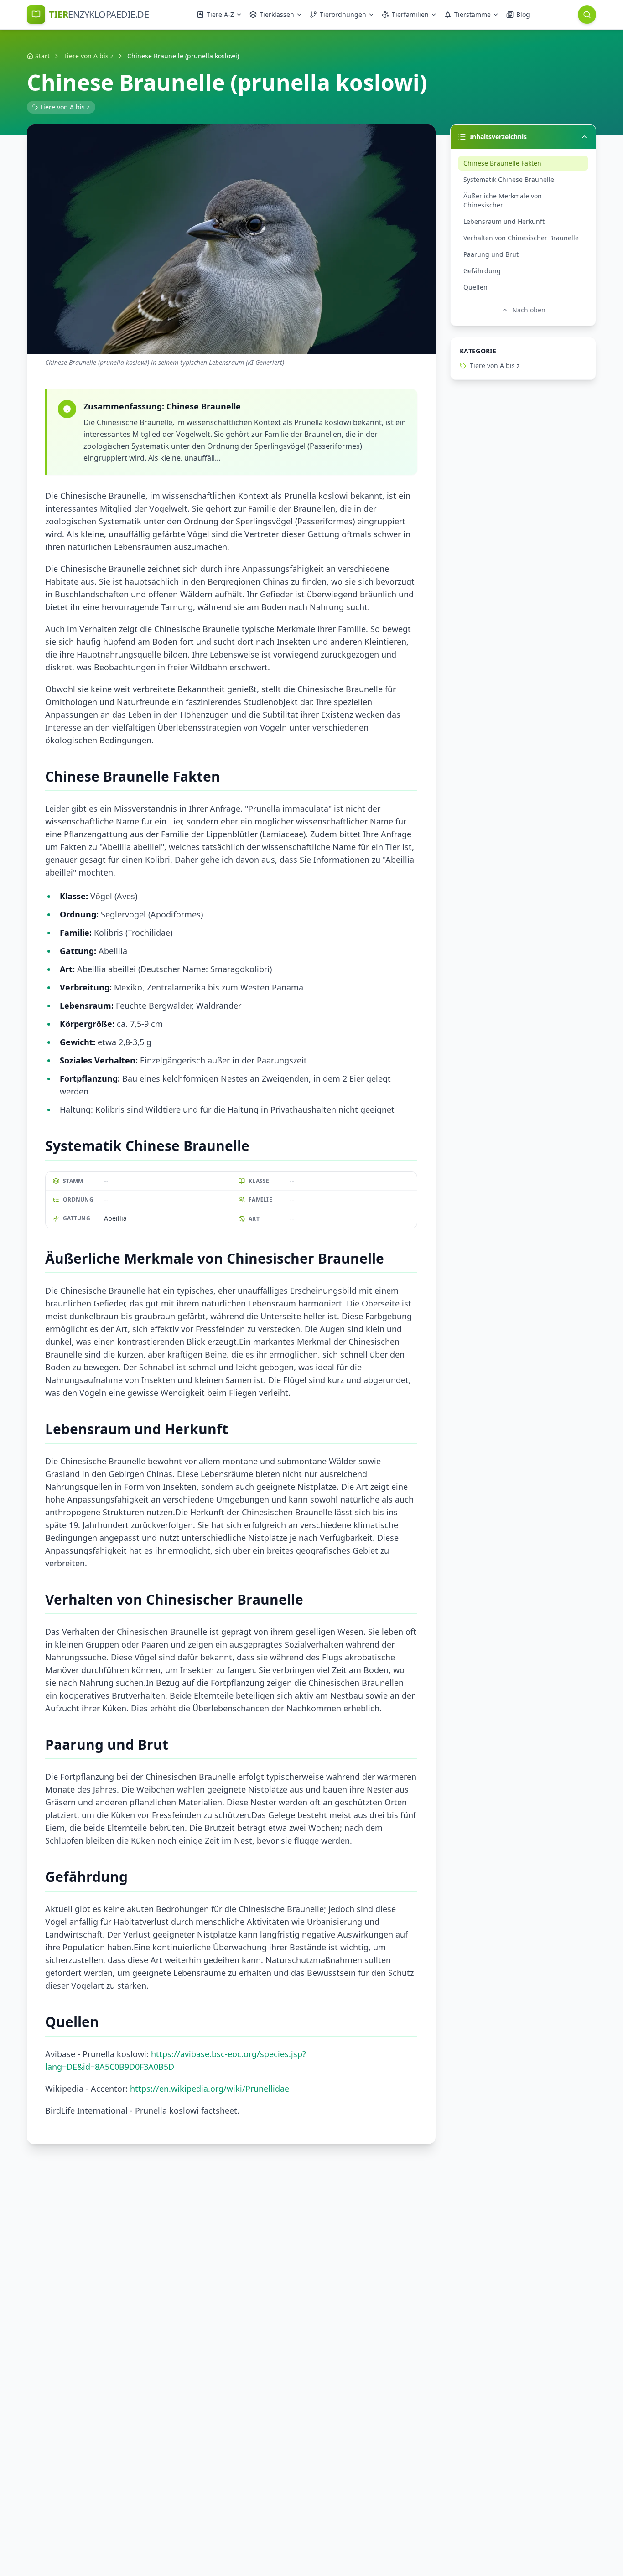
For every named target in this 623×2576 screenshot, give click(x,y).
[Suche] (587, 15)
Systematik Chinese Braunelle (509, 179)
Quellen (475, 287)
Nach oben (529, 310)
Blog (523, 14)
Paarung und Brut (491, 254)
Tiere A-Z (220, 14)
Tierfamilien (410, 14)
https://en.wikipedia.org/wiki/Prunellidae (210, 2089)
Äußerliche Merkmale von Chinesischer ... (503, 200)
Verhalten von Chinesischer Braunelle (521, 238)
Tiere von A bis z (88, 56)
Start (42, 56)
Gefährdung (482, 271)
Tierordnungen (343, 14)
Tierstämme (472, 14)
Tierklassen (277, 14)
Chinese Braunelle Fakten (502, 163)
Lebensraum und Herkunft (504, 221)
